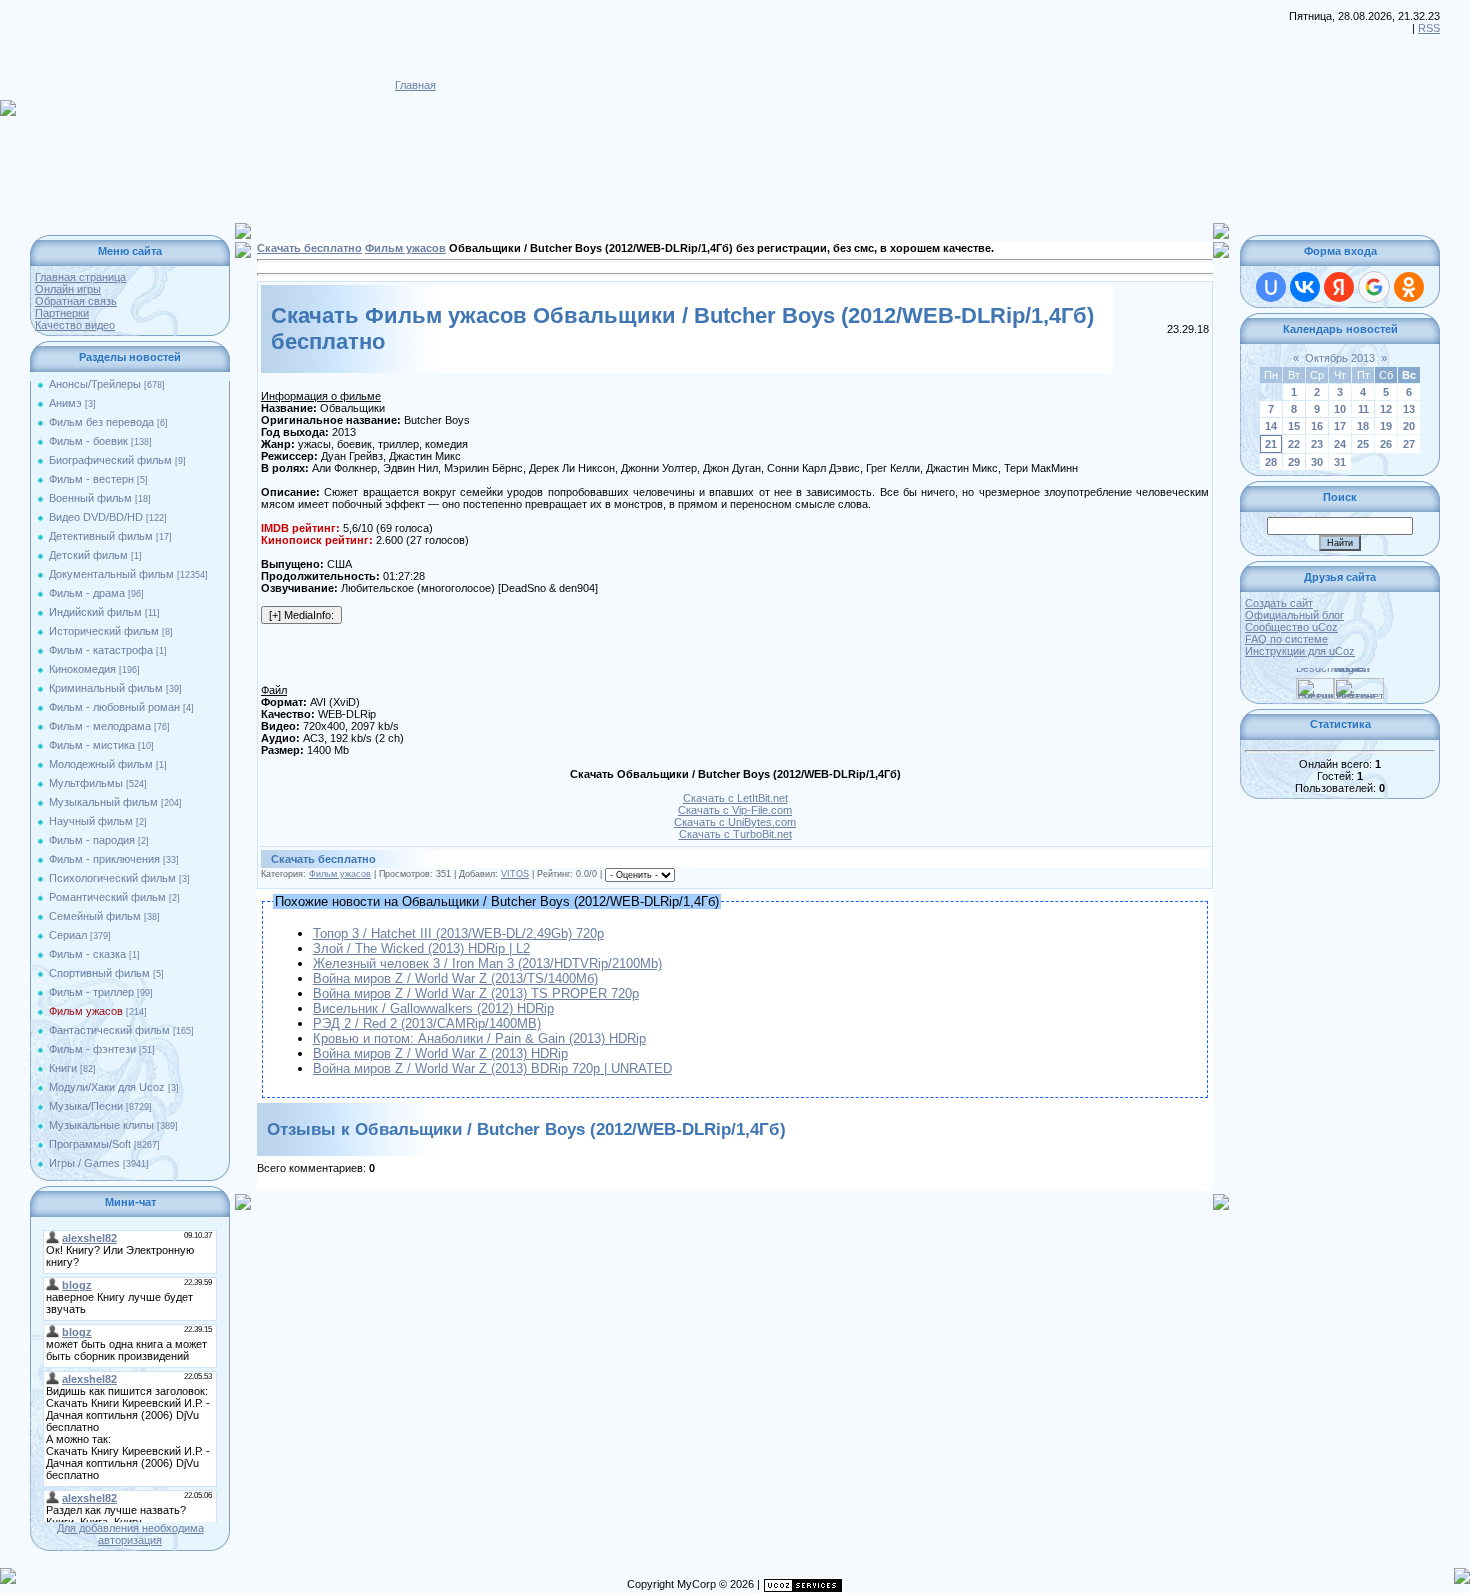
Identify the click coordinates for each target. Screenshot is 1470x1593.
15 (1294, 426)
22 (1294, 444)
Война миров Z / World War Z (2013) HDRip (440, 1053)
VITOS (515, 874)
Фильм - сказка (87, 954)
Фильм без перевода (101, 422)
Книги (63, 1068)
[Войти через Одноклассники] (1409, 287)
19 (1386, 426)
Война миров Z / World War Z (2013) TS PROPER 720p (476, 993)
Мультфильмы (86, 783)
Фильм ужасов (86, 1011)
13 (1409, 409)
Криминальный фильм (106, 688)
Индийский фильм (95, 612)
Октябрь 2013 (1340, 358)
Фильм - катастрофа (101, 650)
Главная (415, 85)
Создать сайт (1279, 603)
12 (1386, 409)
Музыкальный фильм (103, 802)
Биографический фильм (110, 460)
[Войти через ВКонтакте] (1305, 287)
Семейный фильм (95, 916)
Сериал (68, 935)
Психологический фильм (112, 878)
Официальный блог (1294, 615)
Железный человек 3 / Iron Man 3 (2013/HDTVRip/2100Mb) (487, 963)
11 (1363, 409)
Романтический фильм (107, 897)
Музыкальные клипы (101, 1125)
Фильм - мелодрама (100, 726)
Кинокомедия (82, 669)
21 (1271, 444)
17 (1340, 426)
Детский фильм (88, 555)
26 (1386, 444)
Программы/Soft (90, 1144)
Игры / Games (84, 1163)
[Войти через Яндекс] (1339, 287)
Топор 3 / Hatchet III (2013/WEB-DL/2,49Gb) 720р (458, 933)
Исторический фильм (104, 631)
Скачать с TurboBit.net (735, 834)
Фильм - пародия (92, 840)
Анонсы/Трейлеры (95, 384)
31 (1340, 462)
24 (1340, 444)
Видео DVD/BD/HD (96, 517)
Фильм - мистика (92, 745)
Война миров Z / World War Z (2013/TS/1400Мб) (455, 978)
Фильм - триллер (91, 992)
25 (1363, 444)
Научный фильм (91, 821)
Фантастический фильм (109, 1030)
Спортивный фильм (99, 973)
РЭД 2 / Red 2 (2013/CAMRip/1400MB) (427, 1023)
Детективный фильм (101, 536)
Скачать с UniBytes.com (735, 822)
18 (1363, 426)
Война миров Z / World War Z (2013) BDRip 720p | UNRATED (492, 1068)
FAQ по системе (1286, 639)
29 (1294, 462)
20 (1409, 426)
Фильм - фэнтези (92, 1049)
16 (1317, 426)
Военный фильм (90, 498)
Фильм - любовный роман (114, 707)
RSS (1429, 28)
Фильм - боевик (88, 441)
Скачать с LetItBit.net (735, 798)
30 (1317, 462)
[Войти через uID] (1271, 287)
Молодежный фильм (101, 764)
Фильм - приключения (104, 859)
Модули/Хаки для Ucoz (107, 1087)
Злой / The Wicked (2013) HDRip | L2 (421, 948)
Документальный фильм (111, 574)
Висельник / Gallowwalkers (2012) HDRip (433, 1008)
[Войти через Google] (1374, 287)
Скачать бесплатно (309, 248)
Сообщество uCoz (1291, 627)
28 (1271, 462)
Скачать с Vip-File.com (735, 810)
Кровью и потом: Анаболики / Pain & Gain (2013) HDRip (479, 1038)
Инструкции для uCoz (1300, 651)
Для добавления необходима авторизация (130, 1534)
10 (1340, 409)
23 (1317, 444)
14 (1271, 426)
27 (1409, 444)
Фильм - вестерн (91, 479)
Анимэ (65, 403)
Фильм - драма (87, 593)
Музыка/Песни (86, 1106)
